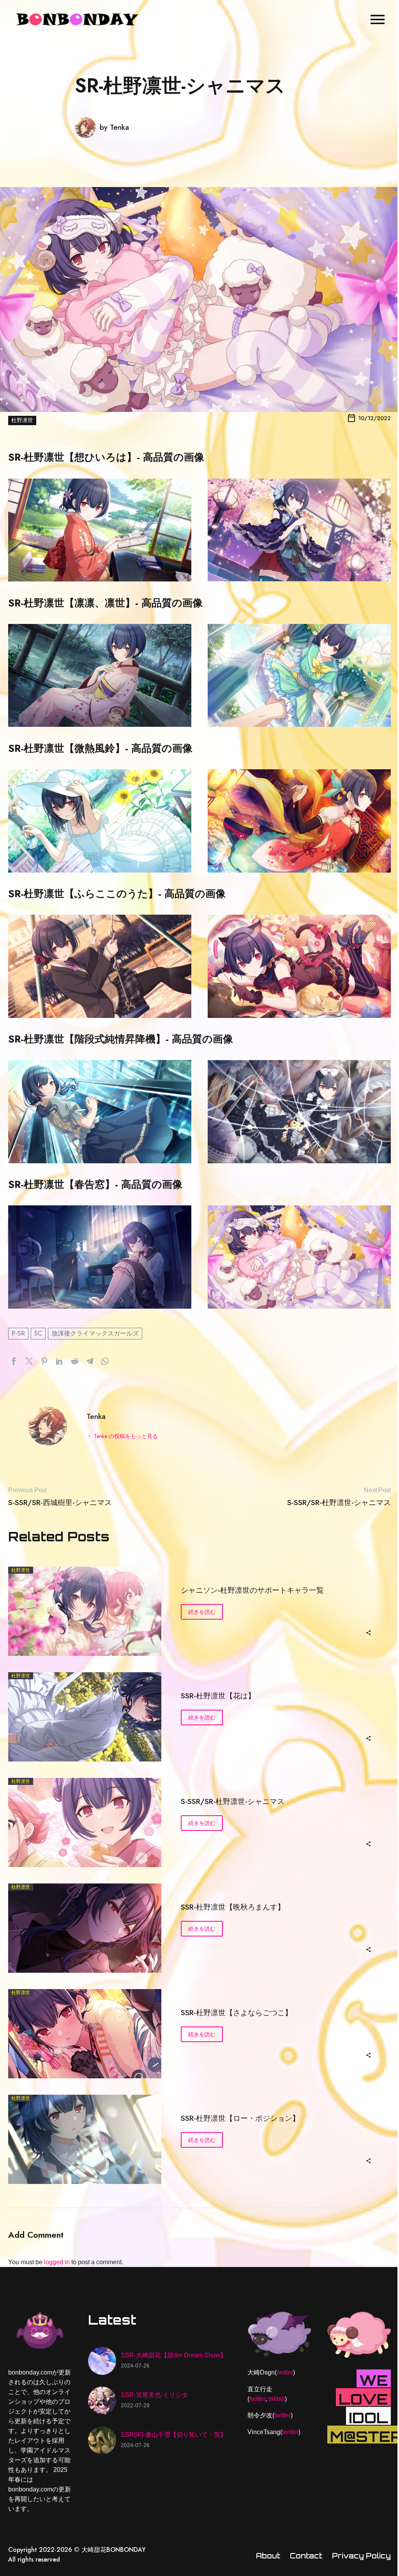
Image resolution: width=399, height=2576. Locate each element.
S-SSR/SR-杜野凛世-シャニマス (233, 1801)
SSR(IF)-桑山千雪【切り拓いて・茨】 (174, 2435)
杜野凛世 (22, 420)
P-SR (18, 1333)
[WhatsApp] (105, 1361)
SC (38, 1333)
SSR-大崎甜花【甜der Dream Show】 (174, 2355)
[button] (368, 1632)
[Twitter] (29, 1361)
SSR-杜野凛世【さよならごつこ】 (237, 2013)
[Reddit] (75, 1361)
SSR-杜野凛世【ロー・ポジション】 (240, 2118)
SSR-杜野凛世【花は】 (218, 1696)
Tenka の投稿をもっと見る (126, 1436)
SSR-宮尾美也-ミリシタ (154, 2395)
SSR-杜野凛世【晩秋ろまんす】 (233, 1907)
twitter (285, 2372)
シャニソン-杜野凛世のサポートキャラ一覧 (252, 1590)
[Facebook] (14, 1361)
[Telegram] (90, 1361)
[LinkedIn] (59, 1361)
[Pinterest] (44, 1361)
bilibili (277, 2399)
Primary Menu (378, 19)
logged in (57, 2262)
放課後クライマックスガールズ (95, 1333)
